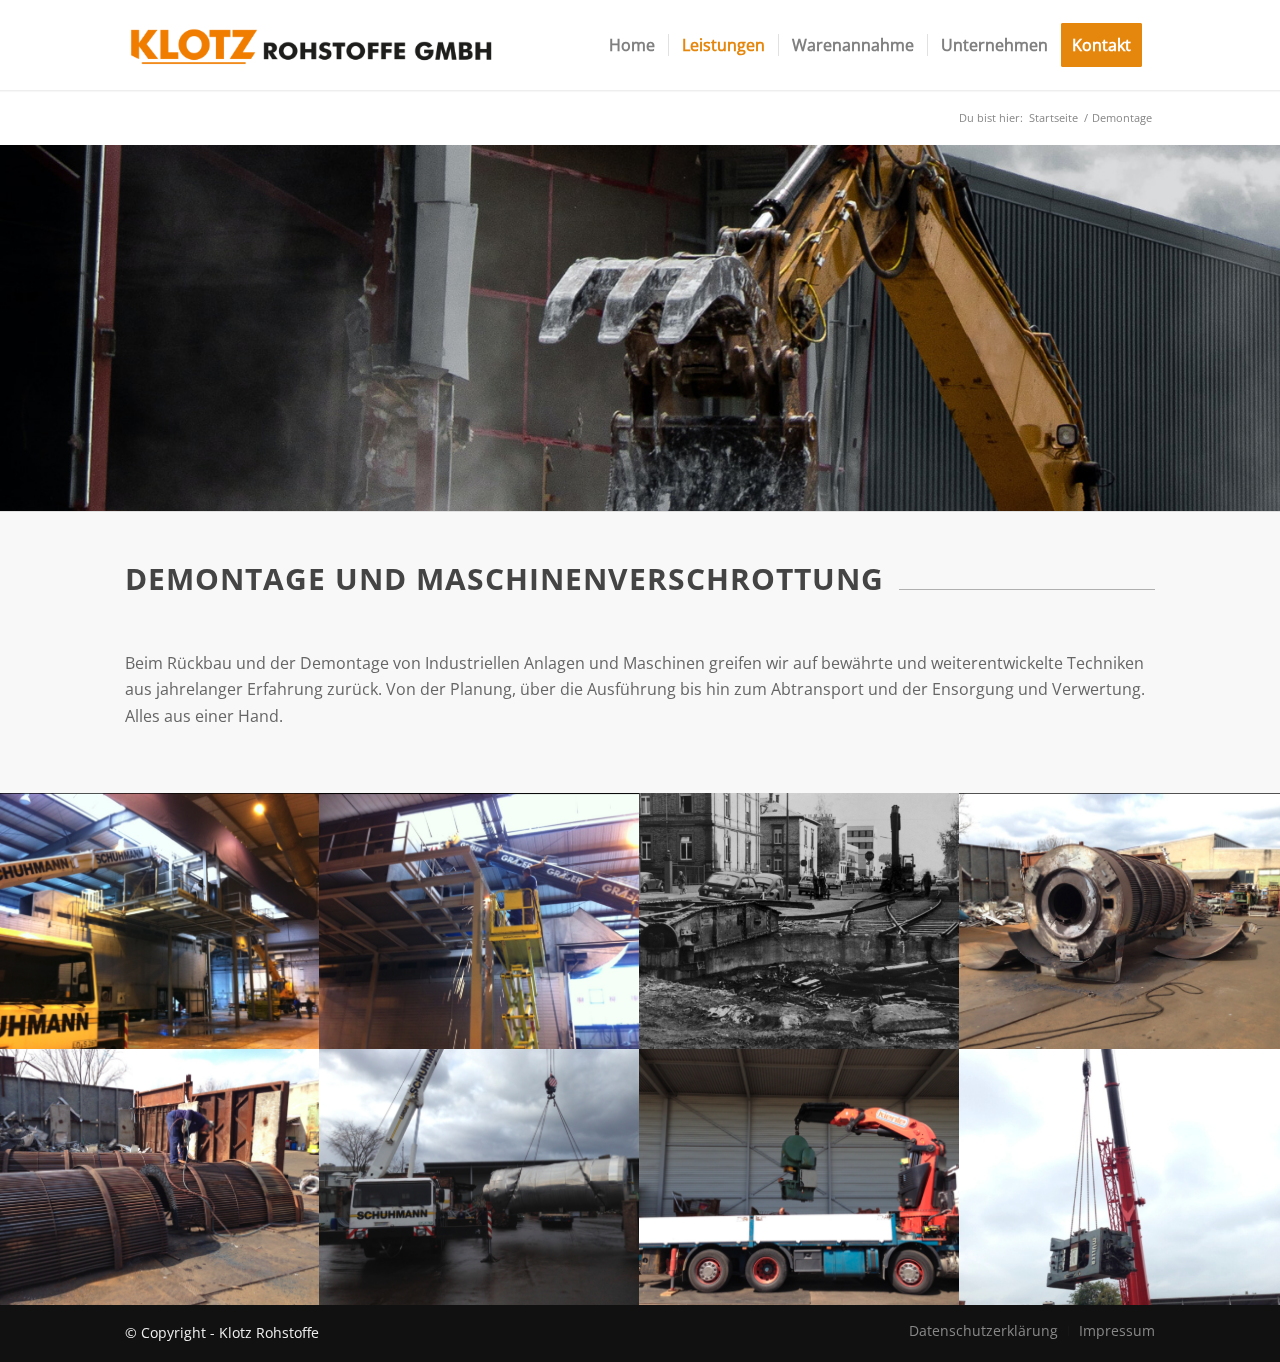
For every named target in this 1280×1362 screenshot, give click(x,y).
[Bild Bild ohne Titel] (160, 921)
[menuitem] (632, 45)
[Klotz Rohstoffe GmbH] (311, 45)
